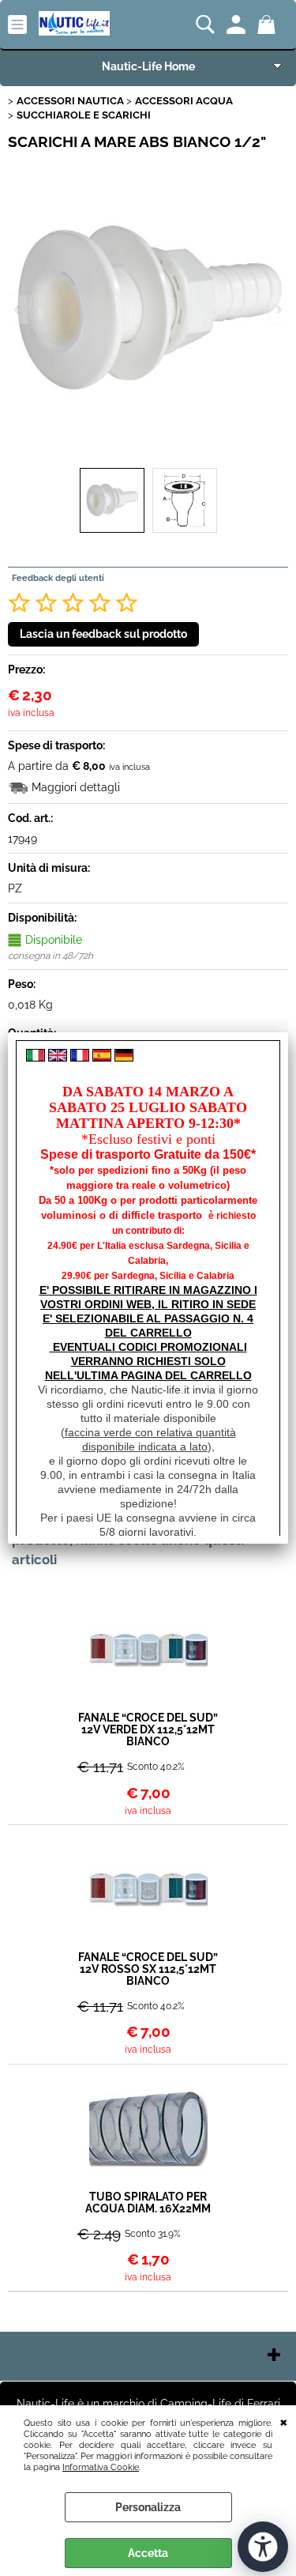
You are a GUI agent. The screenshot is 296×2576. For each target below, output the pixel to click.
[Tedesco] (124, 1058)
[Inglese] (58, 1058)
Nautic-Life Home (148, 66)
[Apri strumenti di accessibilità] (263, 2547)
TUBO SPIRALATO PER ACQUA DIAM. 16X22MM (148, 2203)
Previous (18, 309)
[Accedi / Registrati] (238, 25)
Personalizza (148, 2507)
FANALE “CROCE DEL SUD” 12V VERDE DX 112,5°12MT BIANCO (148, 1730)
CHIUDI (284, 2421)
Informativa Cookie (101, 2467)
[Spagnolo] (102, 1058)
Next (278, 309)
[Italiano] (36, 1058)
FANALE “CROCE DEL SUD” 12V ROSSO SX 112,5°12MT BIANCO (148, 1969)
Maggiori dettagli (76, 787)
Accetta (148, 2553)
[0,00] (269, 25)
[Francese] (80, 1058)
